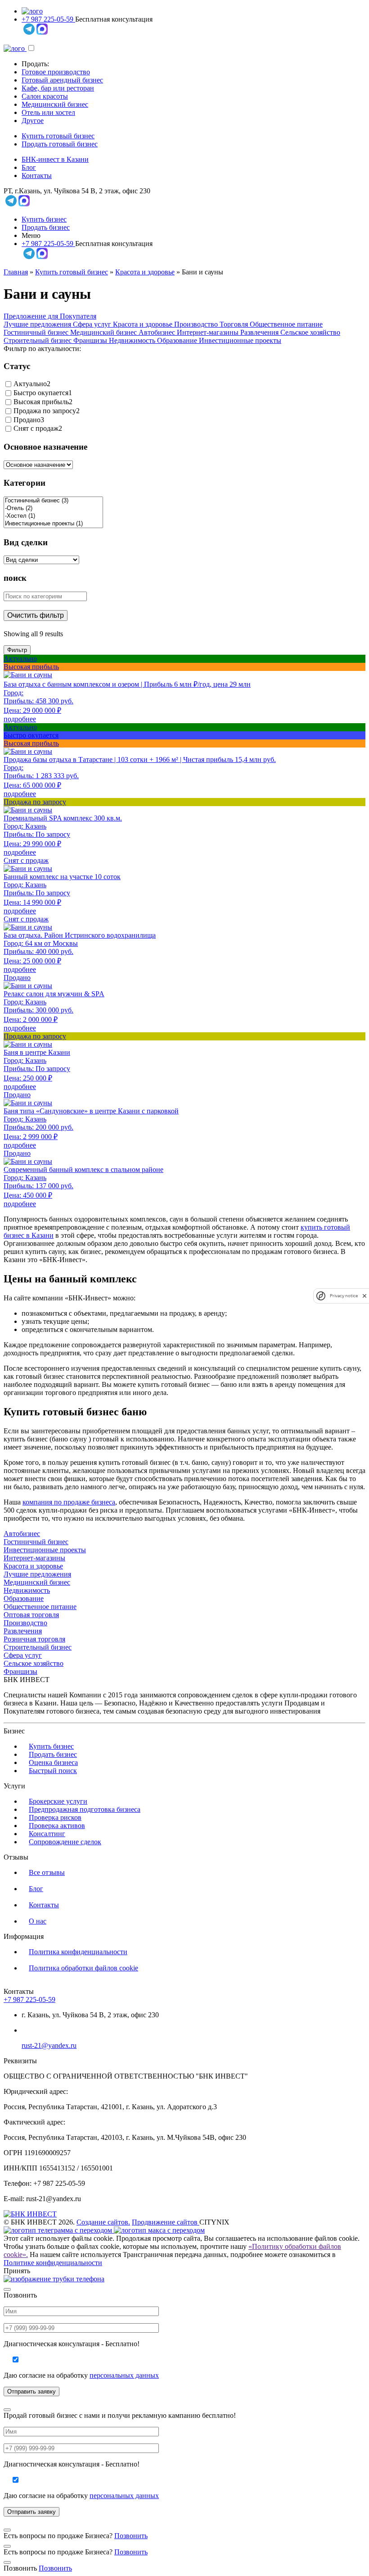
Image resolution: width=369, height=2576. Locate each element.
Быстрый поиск (53, 1771)
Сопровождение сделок (65, 1842)
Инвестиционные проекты (240, 340)
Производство (197, 324)
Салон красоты (45, 96)
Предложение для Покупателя (50, 316)
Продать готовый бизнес (60, 144)
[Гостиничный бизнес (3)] (53, 501)
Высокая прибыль (41, 402)
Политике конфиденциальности (53, 2263)
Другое (33, 121)
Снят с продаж (36, 429)
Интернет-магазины (209, 332)
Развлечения (260, 332)
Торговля (235, 324)
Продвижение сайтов (166, 2222)
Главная (16, 272)
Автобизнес (158, 332)
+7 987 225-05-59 (48, 19)
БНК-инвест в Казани (55, 159)
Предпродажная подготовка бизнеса (85, 1809)
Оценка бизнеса (53, 1762)
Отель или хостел (48, 112)
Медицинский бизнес (55, 104)
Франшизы (91, 340)
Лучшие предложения (38, 324)
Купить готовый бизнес (58, 136)
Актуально (30, 384)
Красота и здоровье (145, 272)
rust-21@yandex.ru (49, 2045)
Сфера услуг (93, 324)
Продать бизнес (46, 227)
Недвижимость (133, 340)
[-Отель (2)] (53, 508)
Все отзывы (47, 1872)
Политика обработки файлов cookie (83, 1968)
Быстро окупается (41, 393)
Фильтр (17, 650)
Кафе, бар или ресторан (58, 88)
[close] (364, 1296)
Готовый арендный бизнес (62, 80)
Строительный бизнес (38, 340)
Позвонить (131, 2536)
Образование (178, 340)
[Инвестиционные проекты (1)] (53, 524)
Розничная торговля (34, 1639)
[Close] (7, 2289)
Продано (27, 420)
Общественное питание (286, 324)
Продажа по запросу (45, 411)
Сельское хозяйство (310, 332)
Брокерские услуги (58, 1801)
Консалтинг (47, 1834)
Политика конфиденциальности (78, 1952)
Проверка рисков (55, 1817)
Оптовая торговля (31, 1615)
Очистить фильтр (36, 615)
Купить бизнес (44, 219)
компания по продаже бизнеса (69, 1502)
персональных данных (124, 2375)
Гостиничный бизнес (37, 332)
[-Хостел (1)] (53, 516)
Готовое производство (56, 72)
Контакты (37, 176)
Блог (29, 167)
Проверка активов (57, 1826)
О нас (38, 1921)
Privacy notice (344, 1296)
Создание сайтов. (103, 2222)
